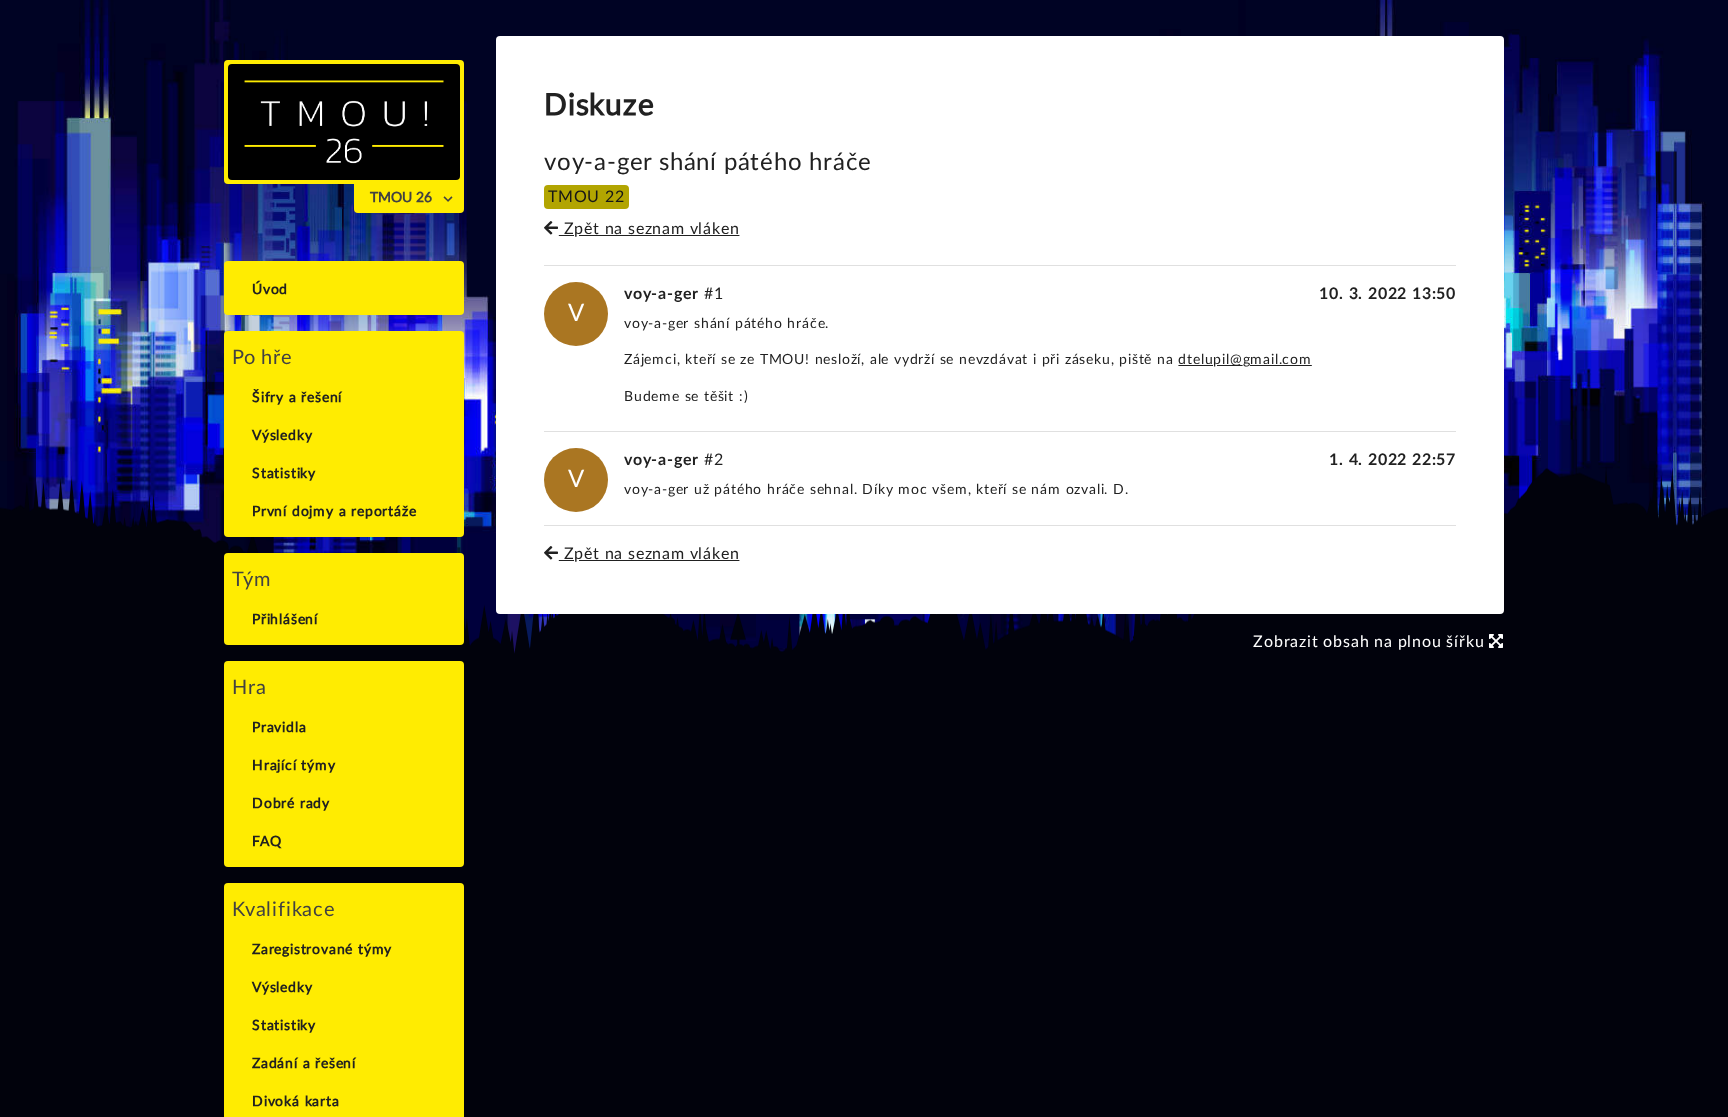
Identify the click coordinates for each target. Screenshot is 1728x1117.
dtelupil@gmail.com (1244, 360)
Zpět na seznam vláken (649, 229)
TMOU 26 (401, 198)
